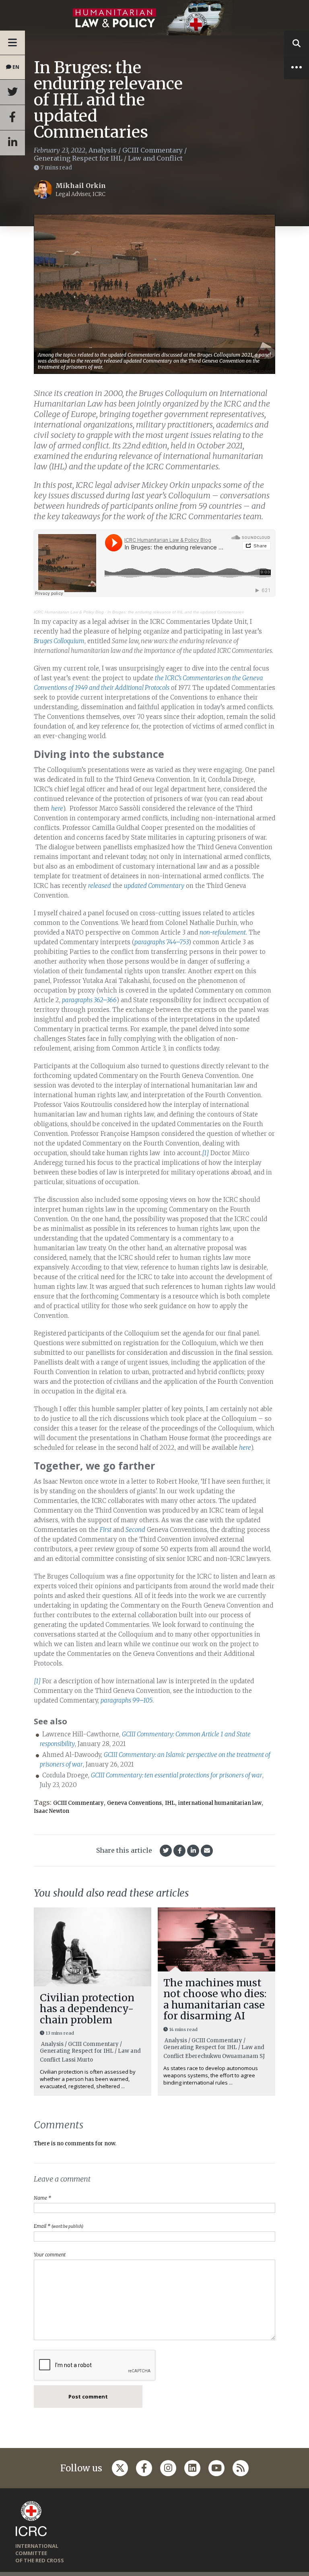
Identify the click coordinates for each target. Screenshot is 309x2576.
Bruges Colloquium (59, 641)
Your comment (50, 2255)
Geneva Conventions (134, 1803)
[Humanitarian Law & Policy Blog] (154, 18)
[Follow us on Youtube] (216, 2468)
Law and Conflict (155, 158)
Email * (59, 2226)
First (106, 1530)
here (57, 808)
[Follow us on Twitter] (120, 2468)
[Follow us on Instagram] (168, 2468)
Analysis (103, 150)
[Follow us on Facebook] (144, 2468)
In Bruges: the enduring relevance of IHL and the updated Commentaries (176, 612)
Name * (42, 2198)
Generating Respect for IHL (78, 158)
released (100, 886)
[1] (205, 1153)
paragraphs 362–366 (89, 1000)
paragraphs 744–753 (162, 942)
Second (135, 1530)
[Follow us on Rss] (241, 2468)
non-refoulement (223, 932)
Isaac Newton (51, 1811)
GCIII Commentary (152, 150)
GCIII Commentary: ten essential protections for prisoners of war (177, 1775)
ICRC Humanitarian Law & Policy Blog (69, 612)
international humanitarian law (220, 1803)
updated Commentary (154, 886)
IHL (170, 1803)
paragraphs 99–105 (127, 1700)
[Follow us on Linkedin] (192, 2468)
